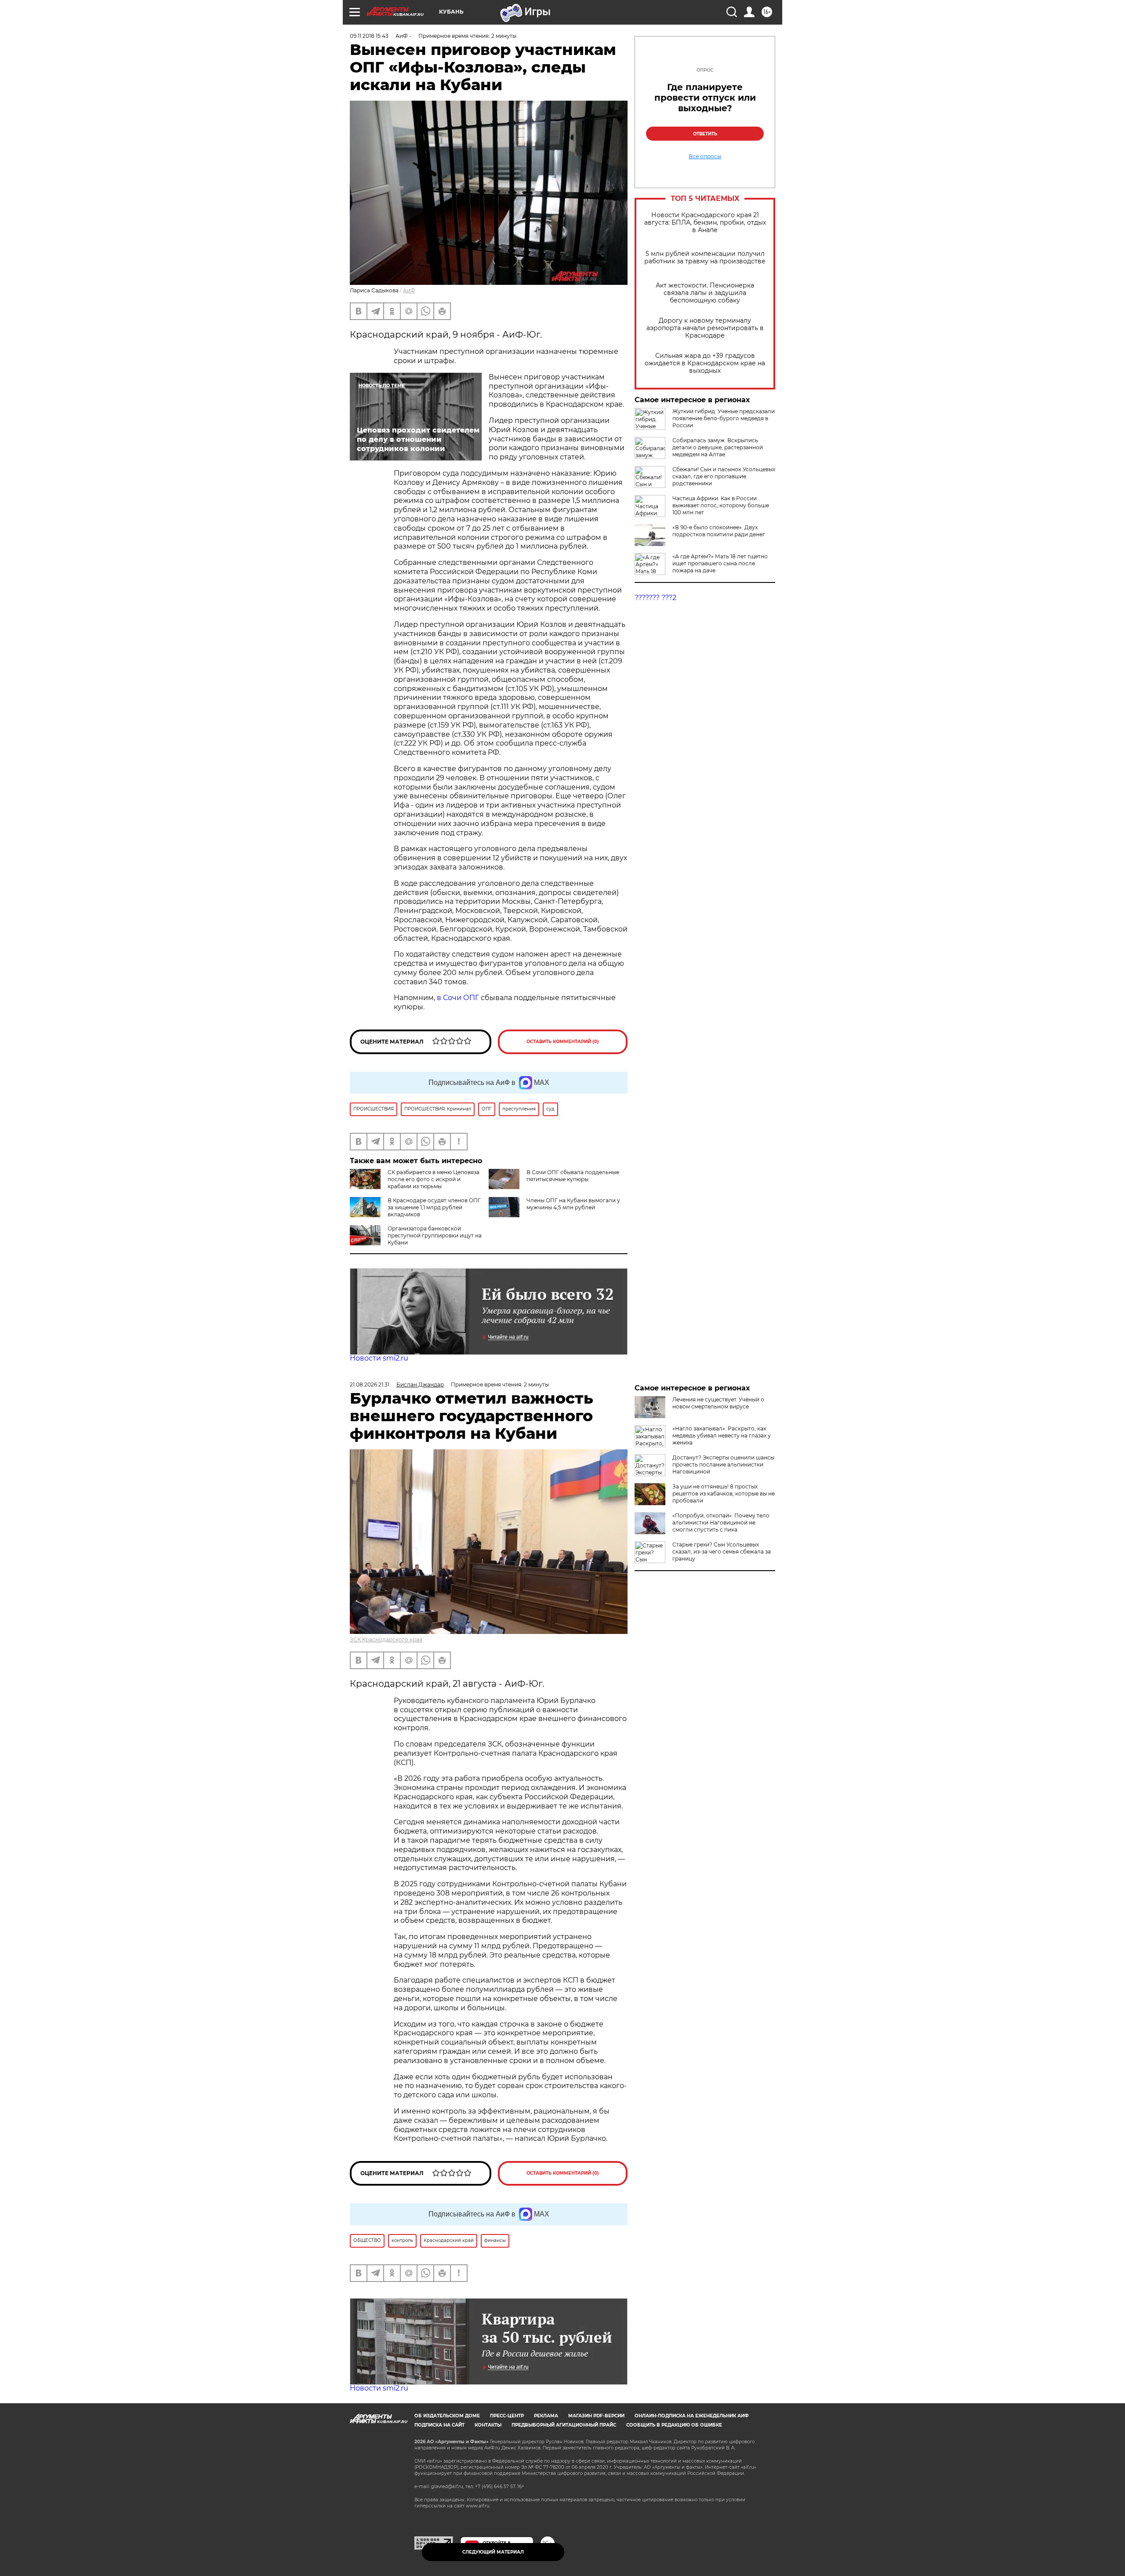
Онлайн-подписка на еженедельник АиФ (692, 2416)
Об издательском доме (447, 2416)
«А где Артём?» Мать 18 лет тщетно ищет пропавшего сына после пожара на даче (720, 563)
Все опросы (705, 156)
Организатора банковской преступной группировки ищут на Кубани (435, 1235)
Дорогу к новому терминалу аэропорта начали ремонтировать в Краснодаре (705, 328)
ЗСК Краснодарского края (386, 1639)
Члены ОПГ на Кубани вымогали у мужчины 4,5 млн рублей (573, 1204)
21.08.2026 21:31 (370, 1384)
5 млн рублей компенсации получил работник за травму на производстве (705, 258)
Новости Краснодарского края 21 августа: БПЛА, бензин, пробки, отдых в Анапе (705, 223)
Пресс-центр (507, 2416)
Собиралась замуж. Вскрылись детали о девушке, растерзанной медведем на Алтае (718, 447)
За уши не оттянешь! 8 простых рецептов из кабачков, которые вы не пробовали (724, 1494)
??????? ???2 (655, 598)
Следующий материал (493, 2552)
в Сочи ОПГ (458, 998)
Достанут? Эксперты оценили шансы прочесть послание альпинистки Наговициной (723, 1464)
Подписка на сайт (439, 2425)
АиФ (409, 290)
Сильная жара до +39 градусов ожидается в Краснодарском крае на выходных (705, 363)
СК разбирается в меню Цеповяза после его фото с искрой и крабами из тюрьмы (434, 1179)
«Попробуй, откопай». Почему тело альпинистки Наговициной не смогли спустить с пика (721, 1523)
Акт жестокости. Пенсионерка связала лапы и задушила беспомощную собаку (705, 293)
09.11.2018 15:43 (369, 36)
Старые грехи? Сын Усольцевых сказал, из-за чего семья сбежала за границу (722, 1552)
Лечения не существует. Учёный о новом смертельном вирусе (718, 1403)
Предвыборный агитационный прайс (564, 2425)
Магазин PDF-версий (596, 2416)
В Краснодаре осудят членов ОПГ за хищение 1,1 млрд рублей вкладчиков (434, 1207)
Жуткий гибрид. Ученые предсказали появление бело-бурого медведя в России (724, 418)
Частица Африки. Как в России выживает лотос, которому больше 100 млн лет (721, 505)
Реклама (546, 2416)
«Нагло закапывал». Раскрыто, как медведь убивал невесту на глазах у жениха (722, 1435)
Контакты (488, 2425)
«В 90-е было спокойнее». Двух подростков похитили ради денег (719, 531)
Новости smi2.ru (379, 1358)
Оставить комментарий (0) (563, 1042)
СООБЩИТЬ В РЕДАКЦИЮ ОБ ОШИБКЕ (674, 2425)
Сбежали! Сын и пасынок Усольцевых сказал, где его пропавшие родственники (724, 476)
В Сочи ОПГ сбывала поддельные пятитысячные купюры (573, 1176)
